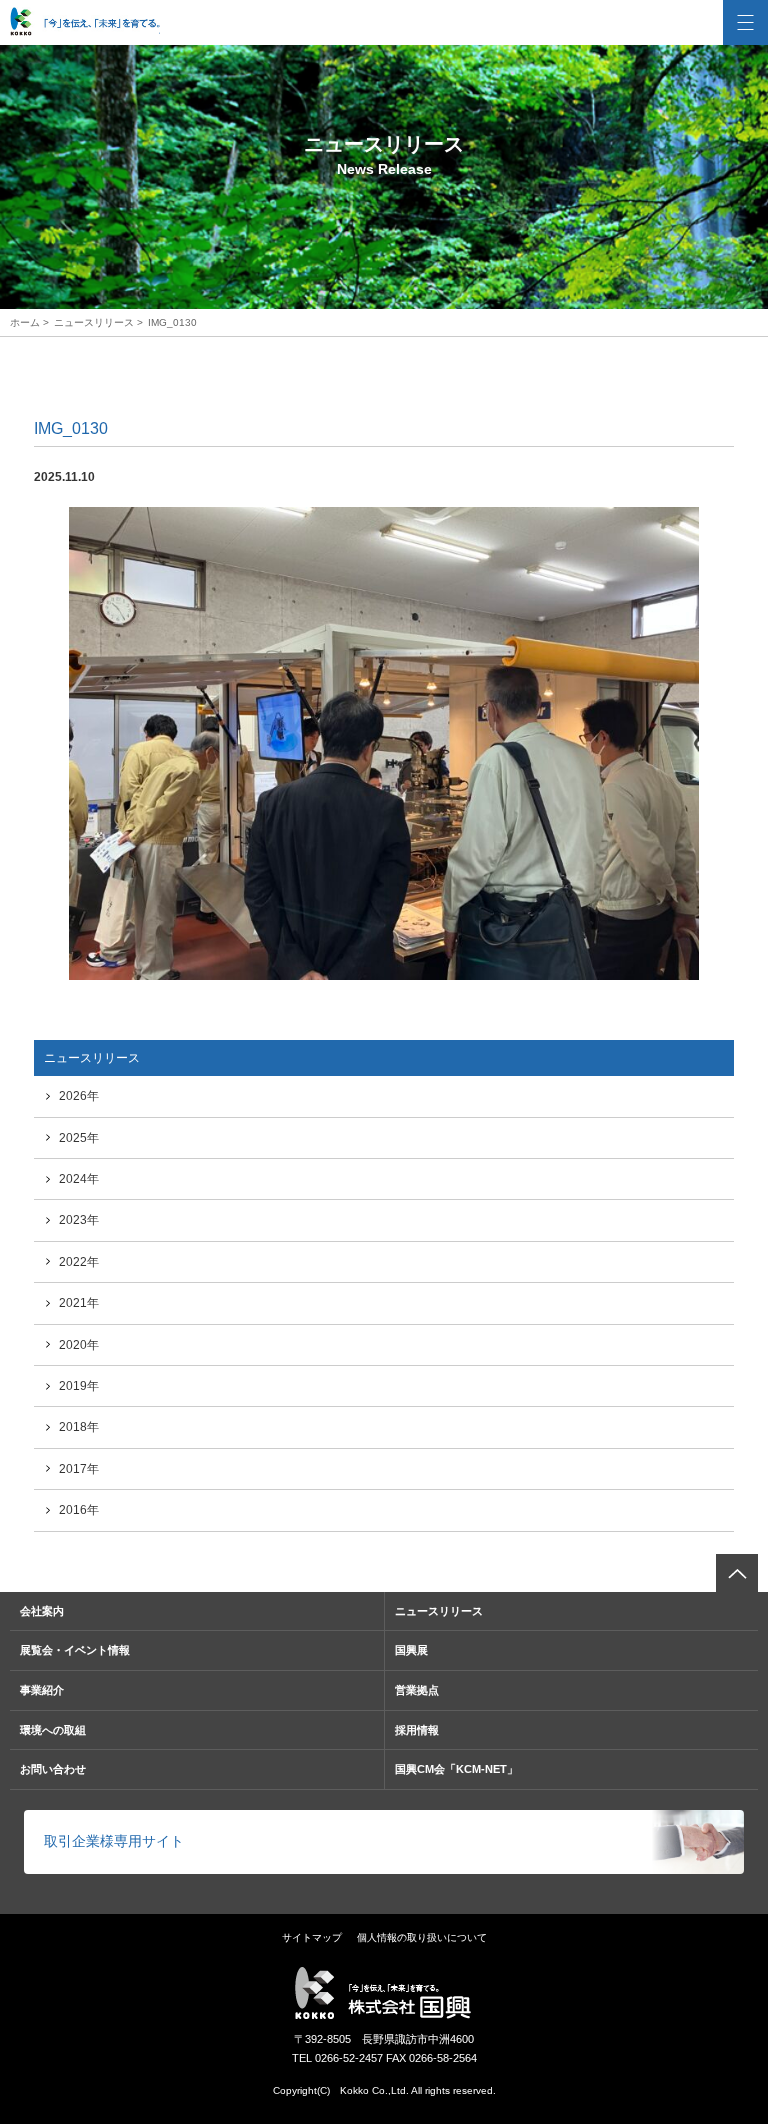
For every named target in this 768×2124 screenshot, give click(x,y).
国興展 (411, 1650)
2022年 (79, 1262)
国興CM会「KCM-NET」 (456, 1769)
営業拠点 (417, 1690)
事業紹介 (42, 1690)
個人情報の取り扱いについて (422, 1937)
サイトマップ (312, 1937)
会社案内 (42, 1611)
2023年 (79, 1220)
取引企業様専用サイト (114, 1841)
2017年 (79, 1469)
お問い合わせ (53, 1769)
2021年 (79, 1303)
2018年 (79, 1427)
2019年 (79, 1386)
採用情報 (417, 1730)
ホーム (25, 322)
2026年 (79, 1096)
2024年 (79, 1179)
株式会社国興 (85, 22)
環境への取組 (53, 1730)
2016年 (79, 1510)
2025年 (79, 1138)
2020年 (79, 1345)
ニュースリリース (94, 322)
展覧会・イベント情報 (75, 1650)
